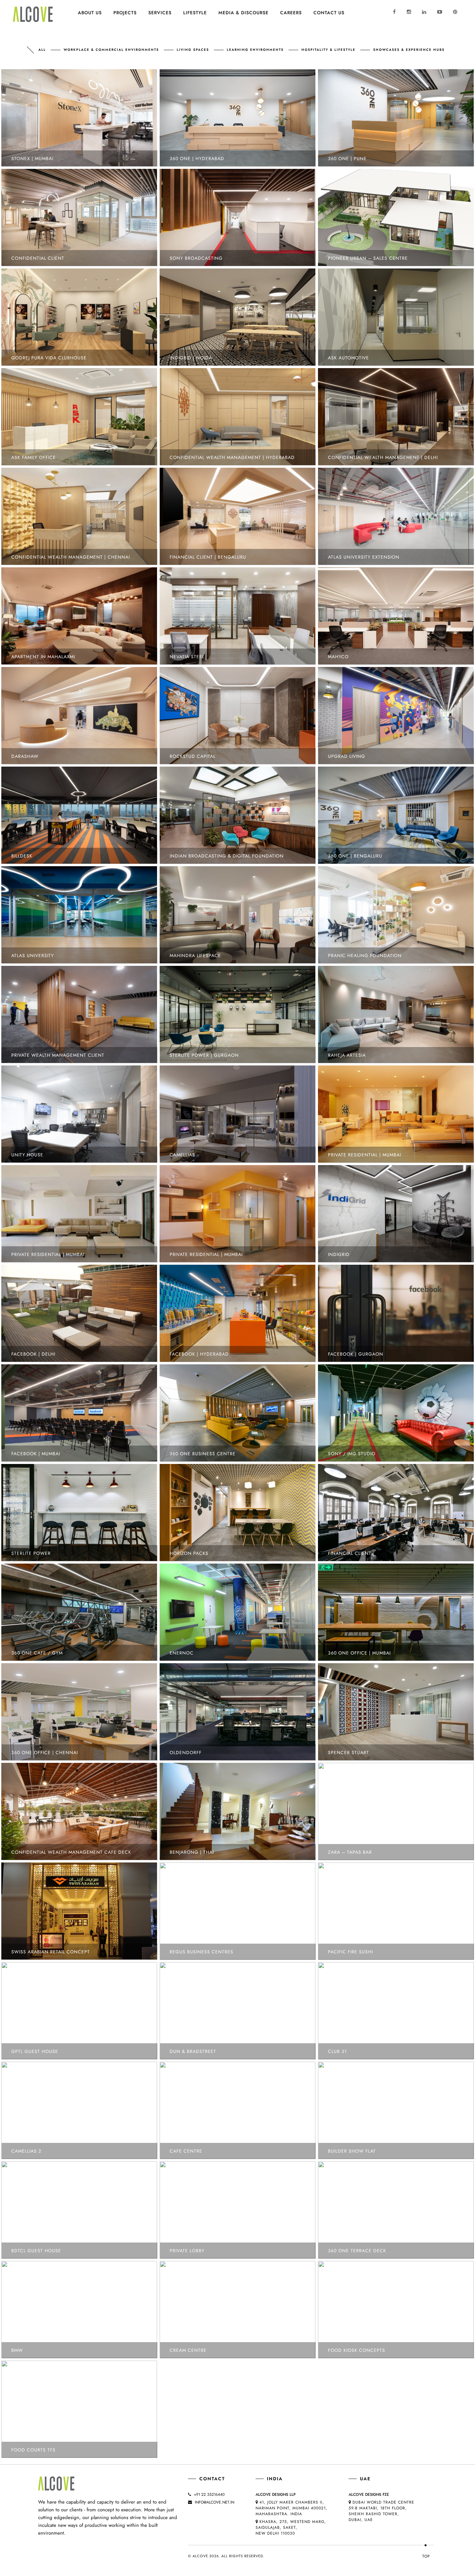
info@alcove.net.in (215, 2502)
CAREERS (291, 13)
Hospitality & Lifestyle (328, 50)
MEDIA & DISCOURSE (243, 13)
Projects (125, 13)
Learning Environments (255, 50)
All (42, 50)
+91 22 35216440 (209, 2494)
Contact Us (329, 13)
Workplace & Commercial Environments (111, 50)
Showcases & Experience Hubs (409, 50)
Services (160, 13)
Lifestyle (195, 13)
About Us (90, 13)
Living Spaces (193, 50)
